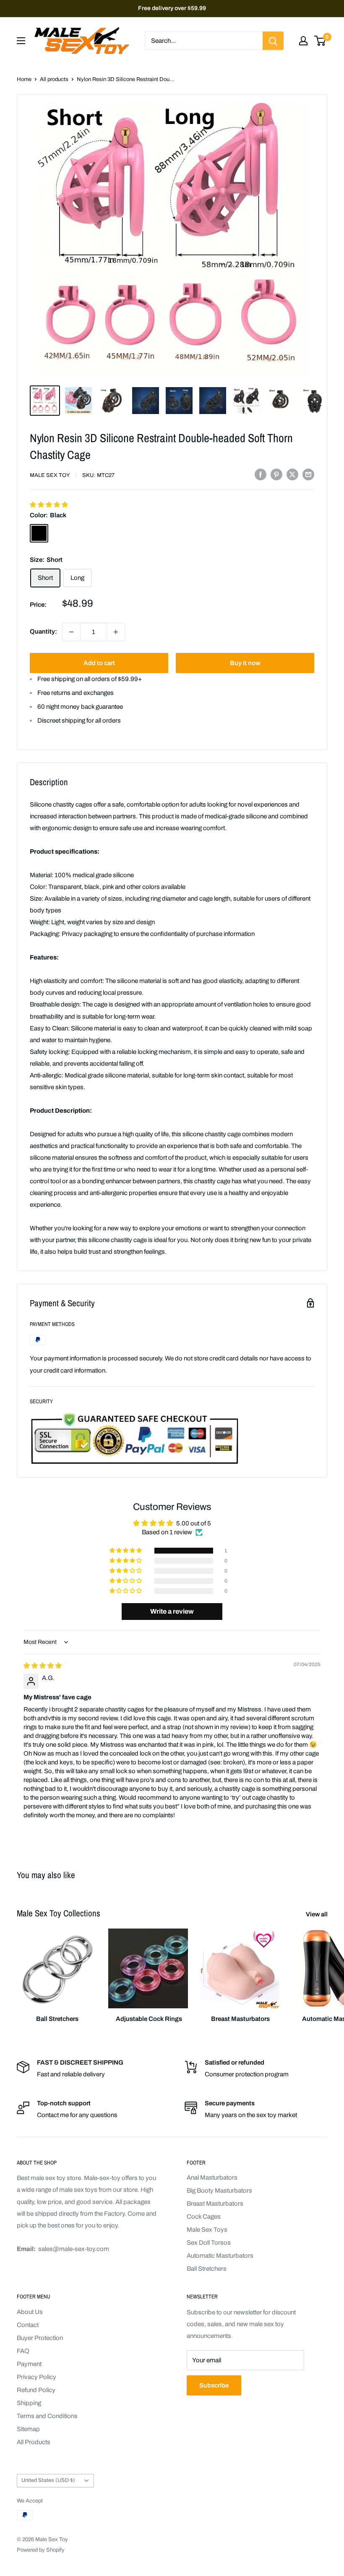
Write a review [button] (172, 1611)
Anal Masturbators (212, 2178)
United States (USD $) (48, 2480)
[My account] (303, 41)
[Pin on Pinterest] (276, 474)
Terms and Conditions (47, 2416)
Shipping (29, 2403)
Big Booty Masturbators (219, 2191)
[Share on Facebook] (261, 474)
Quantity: (43, 632)
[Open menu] (21, 41)
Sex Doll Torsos (209, 2243)
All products (54, 79)
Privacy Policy (36, 2377)
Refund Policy (36, 2390)
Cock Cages (204, 2217)
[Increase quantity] (116, 632)
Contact (28, 2325)
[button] (49, 505)
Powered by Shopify (41, 2550)
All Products (34, 2442)
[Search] (273, 41)
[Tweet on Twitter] (292, 474)
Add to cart (99, 663)
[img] (43, 1666)
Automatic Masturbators (220, 2256)
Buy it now (245, 663)
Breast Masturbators (215, 2204)
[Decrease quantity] (71, 632)
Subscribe (214, 2385)
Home (24, 79)
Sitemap (28, 2429)
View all (317, 1914)
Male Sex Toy (50, 475)
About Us (30, 2312)
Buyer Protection (40, 2338)
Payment (29, 2364)
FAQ (23, 2351)
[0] (320, 41)
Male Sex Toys (207, 2230)
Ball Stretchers (207, 2269)
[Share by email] (308, 474)
